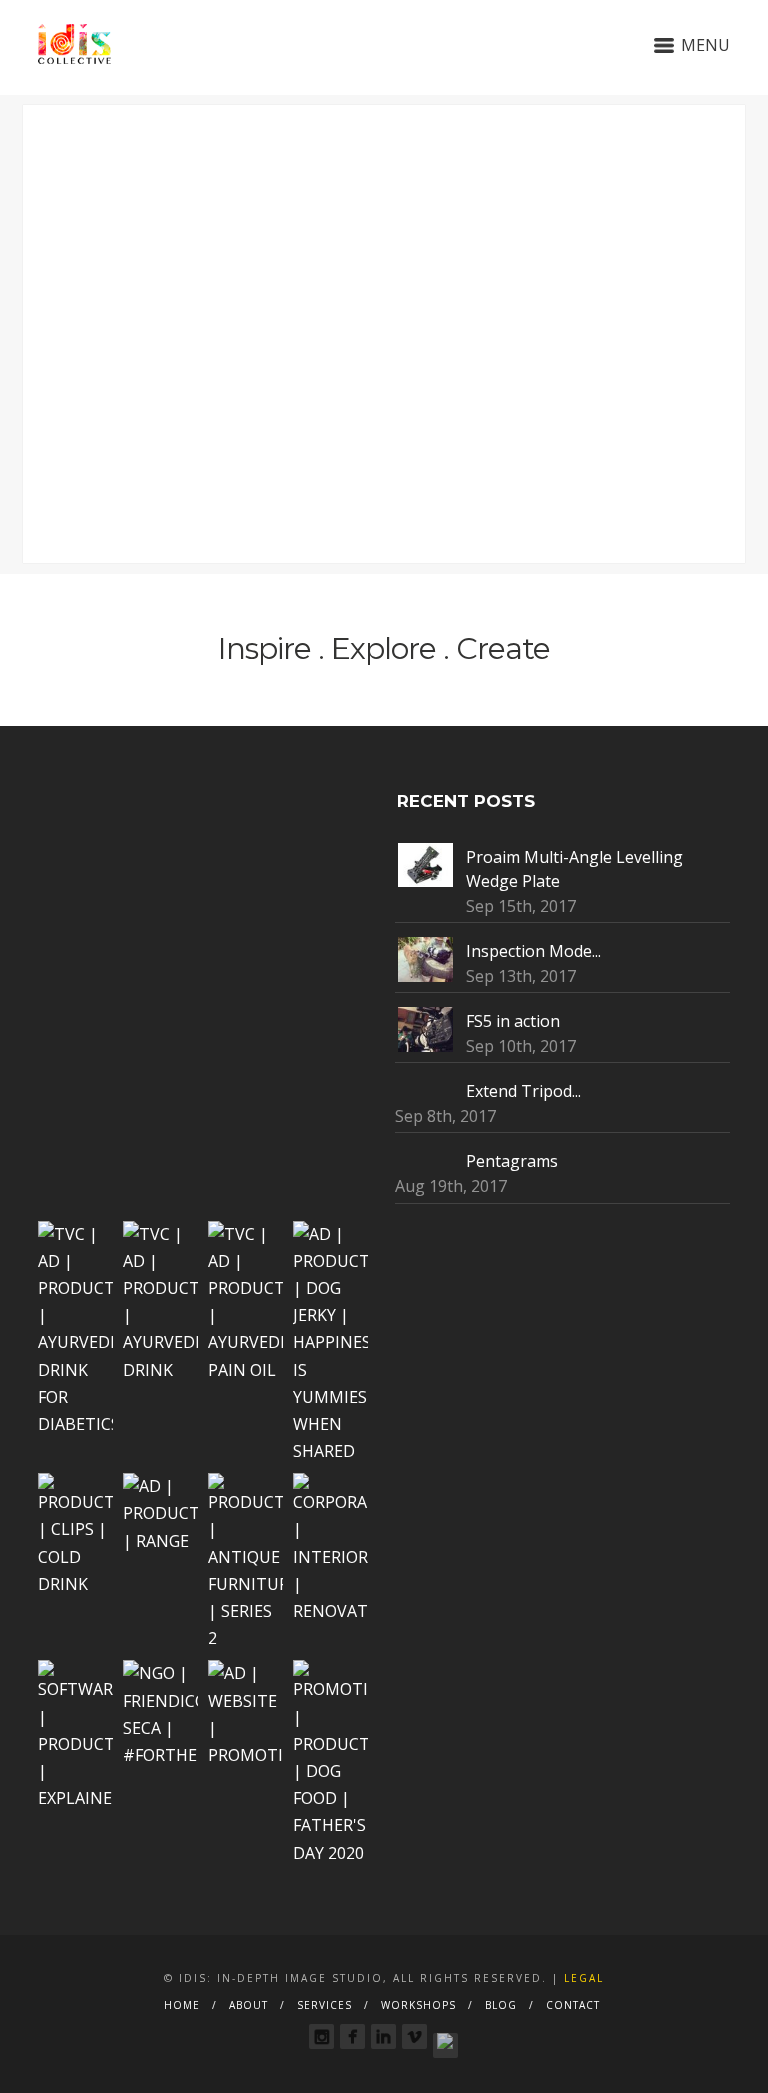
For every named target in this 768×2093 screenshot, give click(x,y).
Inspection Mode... (533, 951)
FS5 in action (513, 1021)
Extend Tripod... (523, 1091)
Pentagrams (512, 1161)
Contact (573, 2005)
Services (324, 2005)
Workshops (418, 2005)
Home (182, 2005)
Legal (584, 1978)
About (248, 2005)
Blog (501, 2005)
